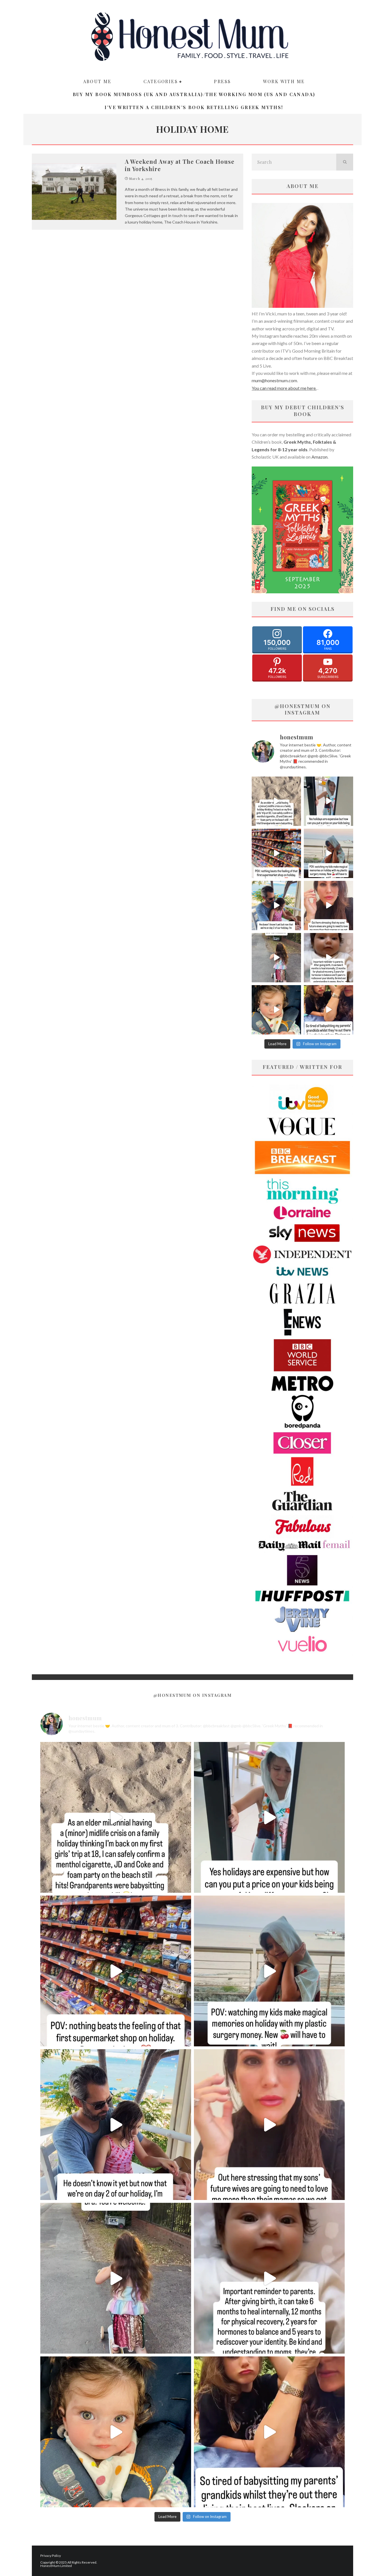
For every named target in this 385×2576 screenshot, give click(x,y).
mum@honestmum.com (274, 380)
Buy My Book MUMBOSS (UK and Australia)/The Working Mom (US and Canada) (194, 94)
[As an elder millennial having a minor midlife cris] (276, 801)
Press (222, 81)
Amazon (319, 457)
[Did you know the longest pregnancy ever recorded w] (276, 1010)
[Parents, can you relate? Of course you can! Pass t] (328, 801)
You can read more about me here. (284, 388)
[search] (345, 162)
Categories (161, 81)
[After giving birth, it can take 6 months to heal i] (328, 958)
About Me (97, 81)
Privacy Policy (51, 2556)
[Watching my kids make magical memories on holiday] (328, 853)
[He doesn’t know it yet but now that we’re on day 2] (276, 906)
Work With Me (284, 81)
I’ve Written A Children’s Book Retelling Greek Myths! (194, 107)
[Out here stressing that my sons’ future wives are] (328, 906)
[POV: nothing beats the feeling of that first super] (276, 853)
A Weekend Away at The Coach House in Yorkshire (180, 165)
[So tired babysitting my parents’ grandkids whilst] (328, 1010)
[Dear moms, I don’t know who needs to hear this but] (276, 958)
